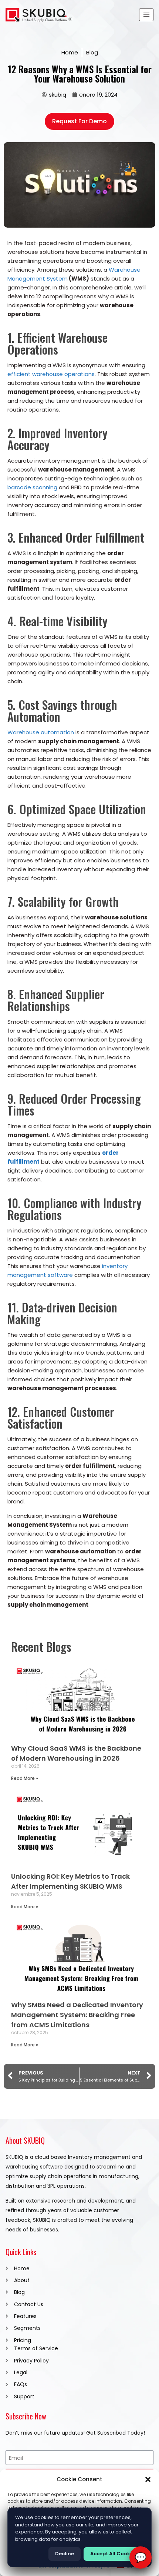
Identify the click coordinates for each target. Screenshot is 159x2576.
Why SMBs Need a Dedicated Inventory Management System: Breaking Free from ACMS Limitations (77, 2015)
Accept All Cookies (114, 2554)
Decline (65, 2554)
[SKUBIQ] (39, 15)
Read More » (25, 1778)
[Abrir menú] (146, 15)
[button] (148, 2479)
